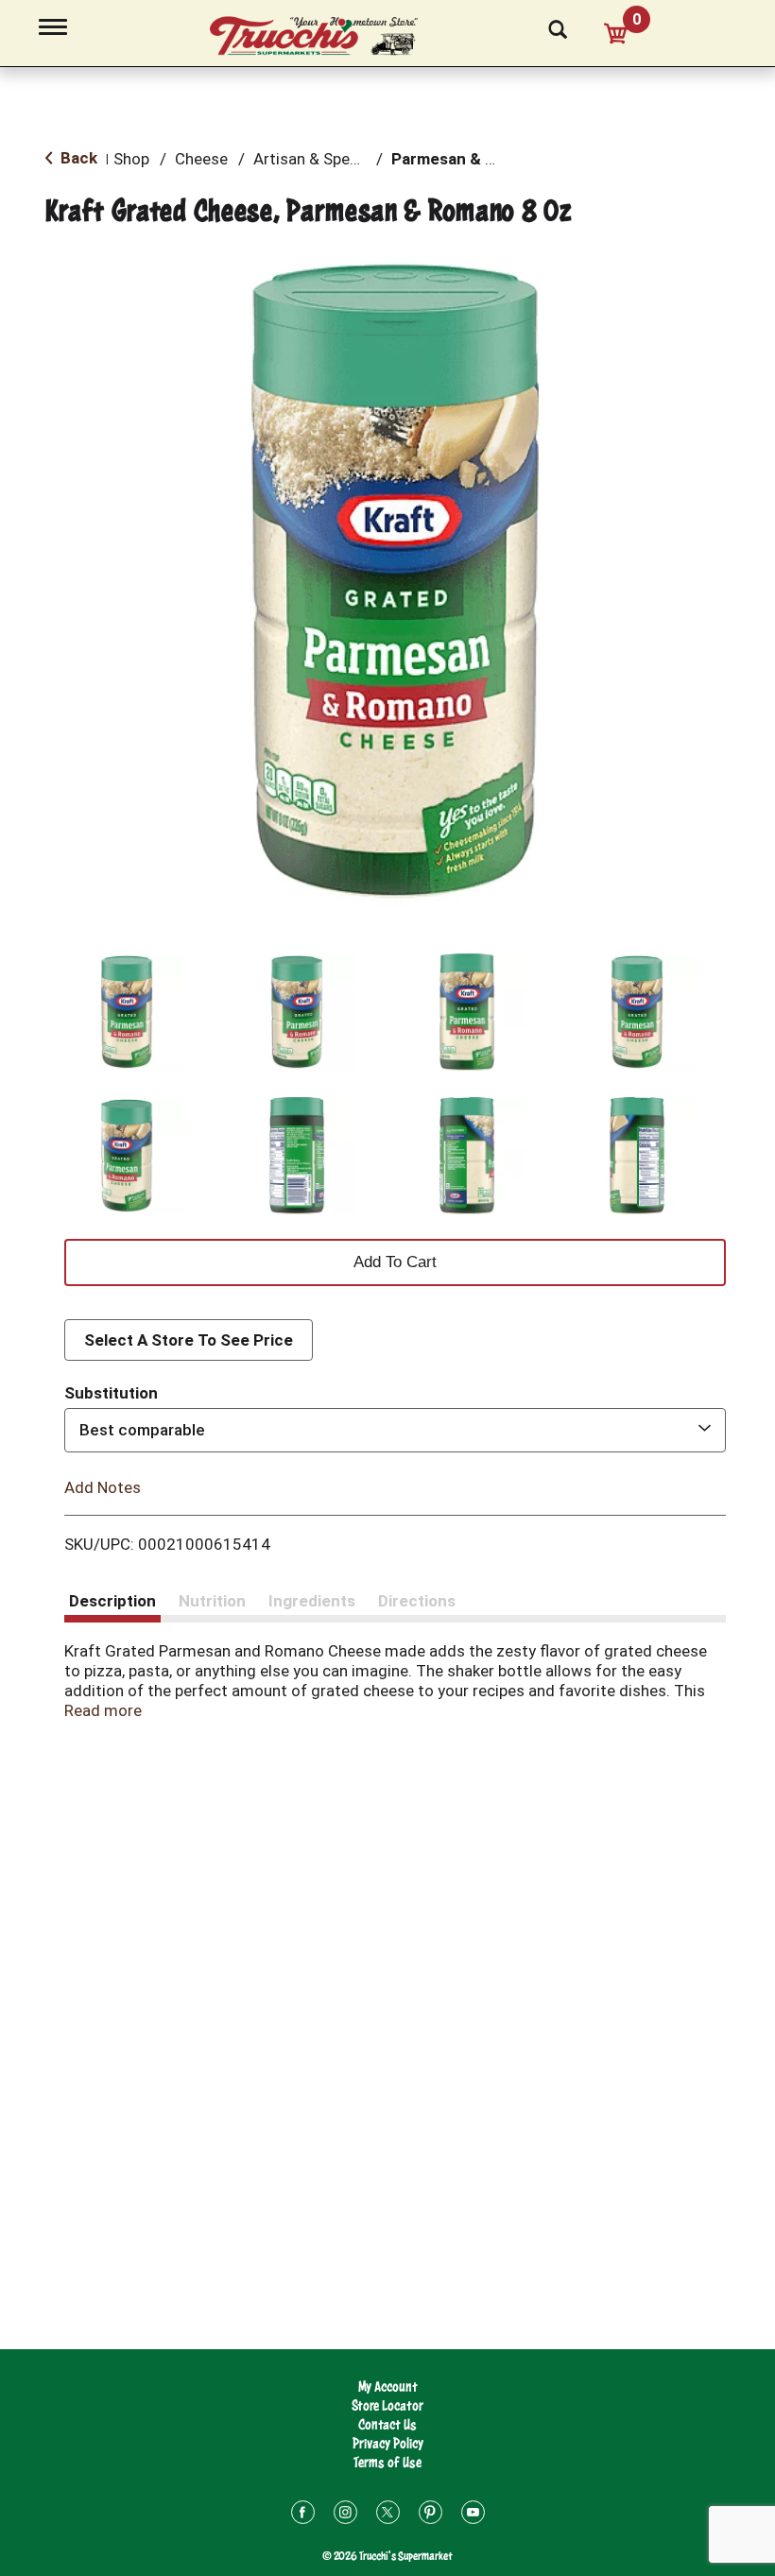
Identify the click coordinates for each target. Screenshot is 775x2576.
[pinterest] (431, 2515)
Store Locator (387, 2405)
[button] (127, 1012)
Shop (131, 159)
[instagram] (345, 2515)
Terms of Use (387, 2462)
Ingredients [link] (312, 1601)
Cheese (201, 159)
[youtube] (473, 2515)
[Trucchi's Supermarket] (324, 37)
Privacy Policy (388, 2443)
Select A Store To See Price (189, 1340)
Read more (103, 1710)
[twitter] (388, 2515)
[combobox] (395, 1430)
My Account (388, 2387)
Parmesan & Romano (468, 159)
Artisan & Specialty (321, 159)
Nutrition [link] (212, 1601)
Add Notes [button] (103, 1486)
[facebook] (303, 2515)
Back (77, 158)
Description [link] (112, 1601)
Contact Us (387, 2424)
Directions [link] (417, 1601)
